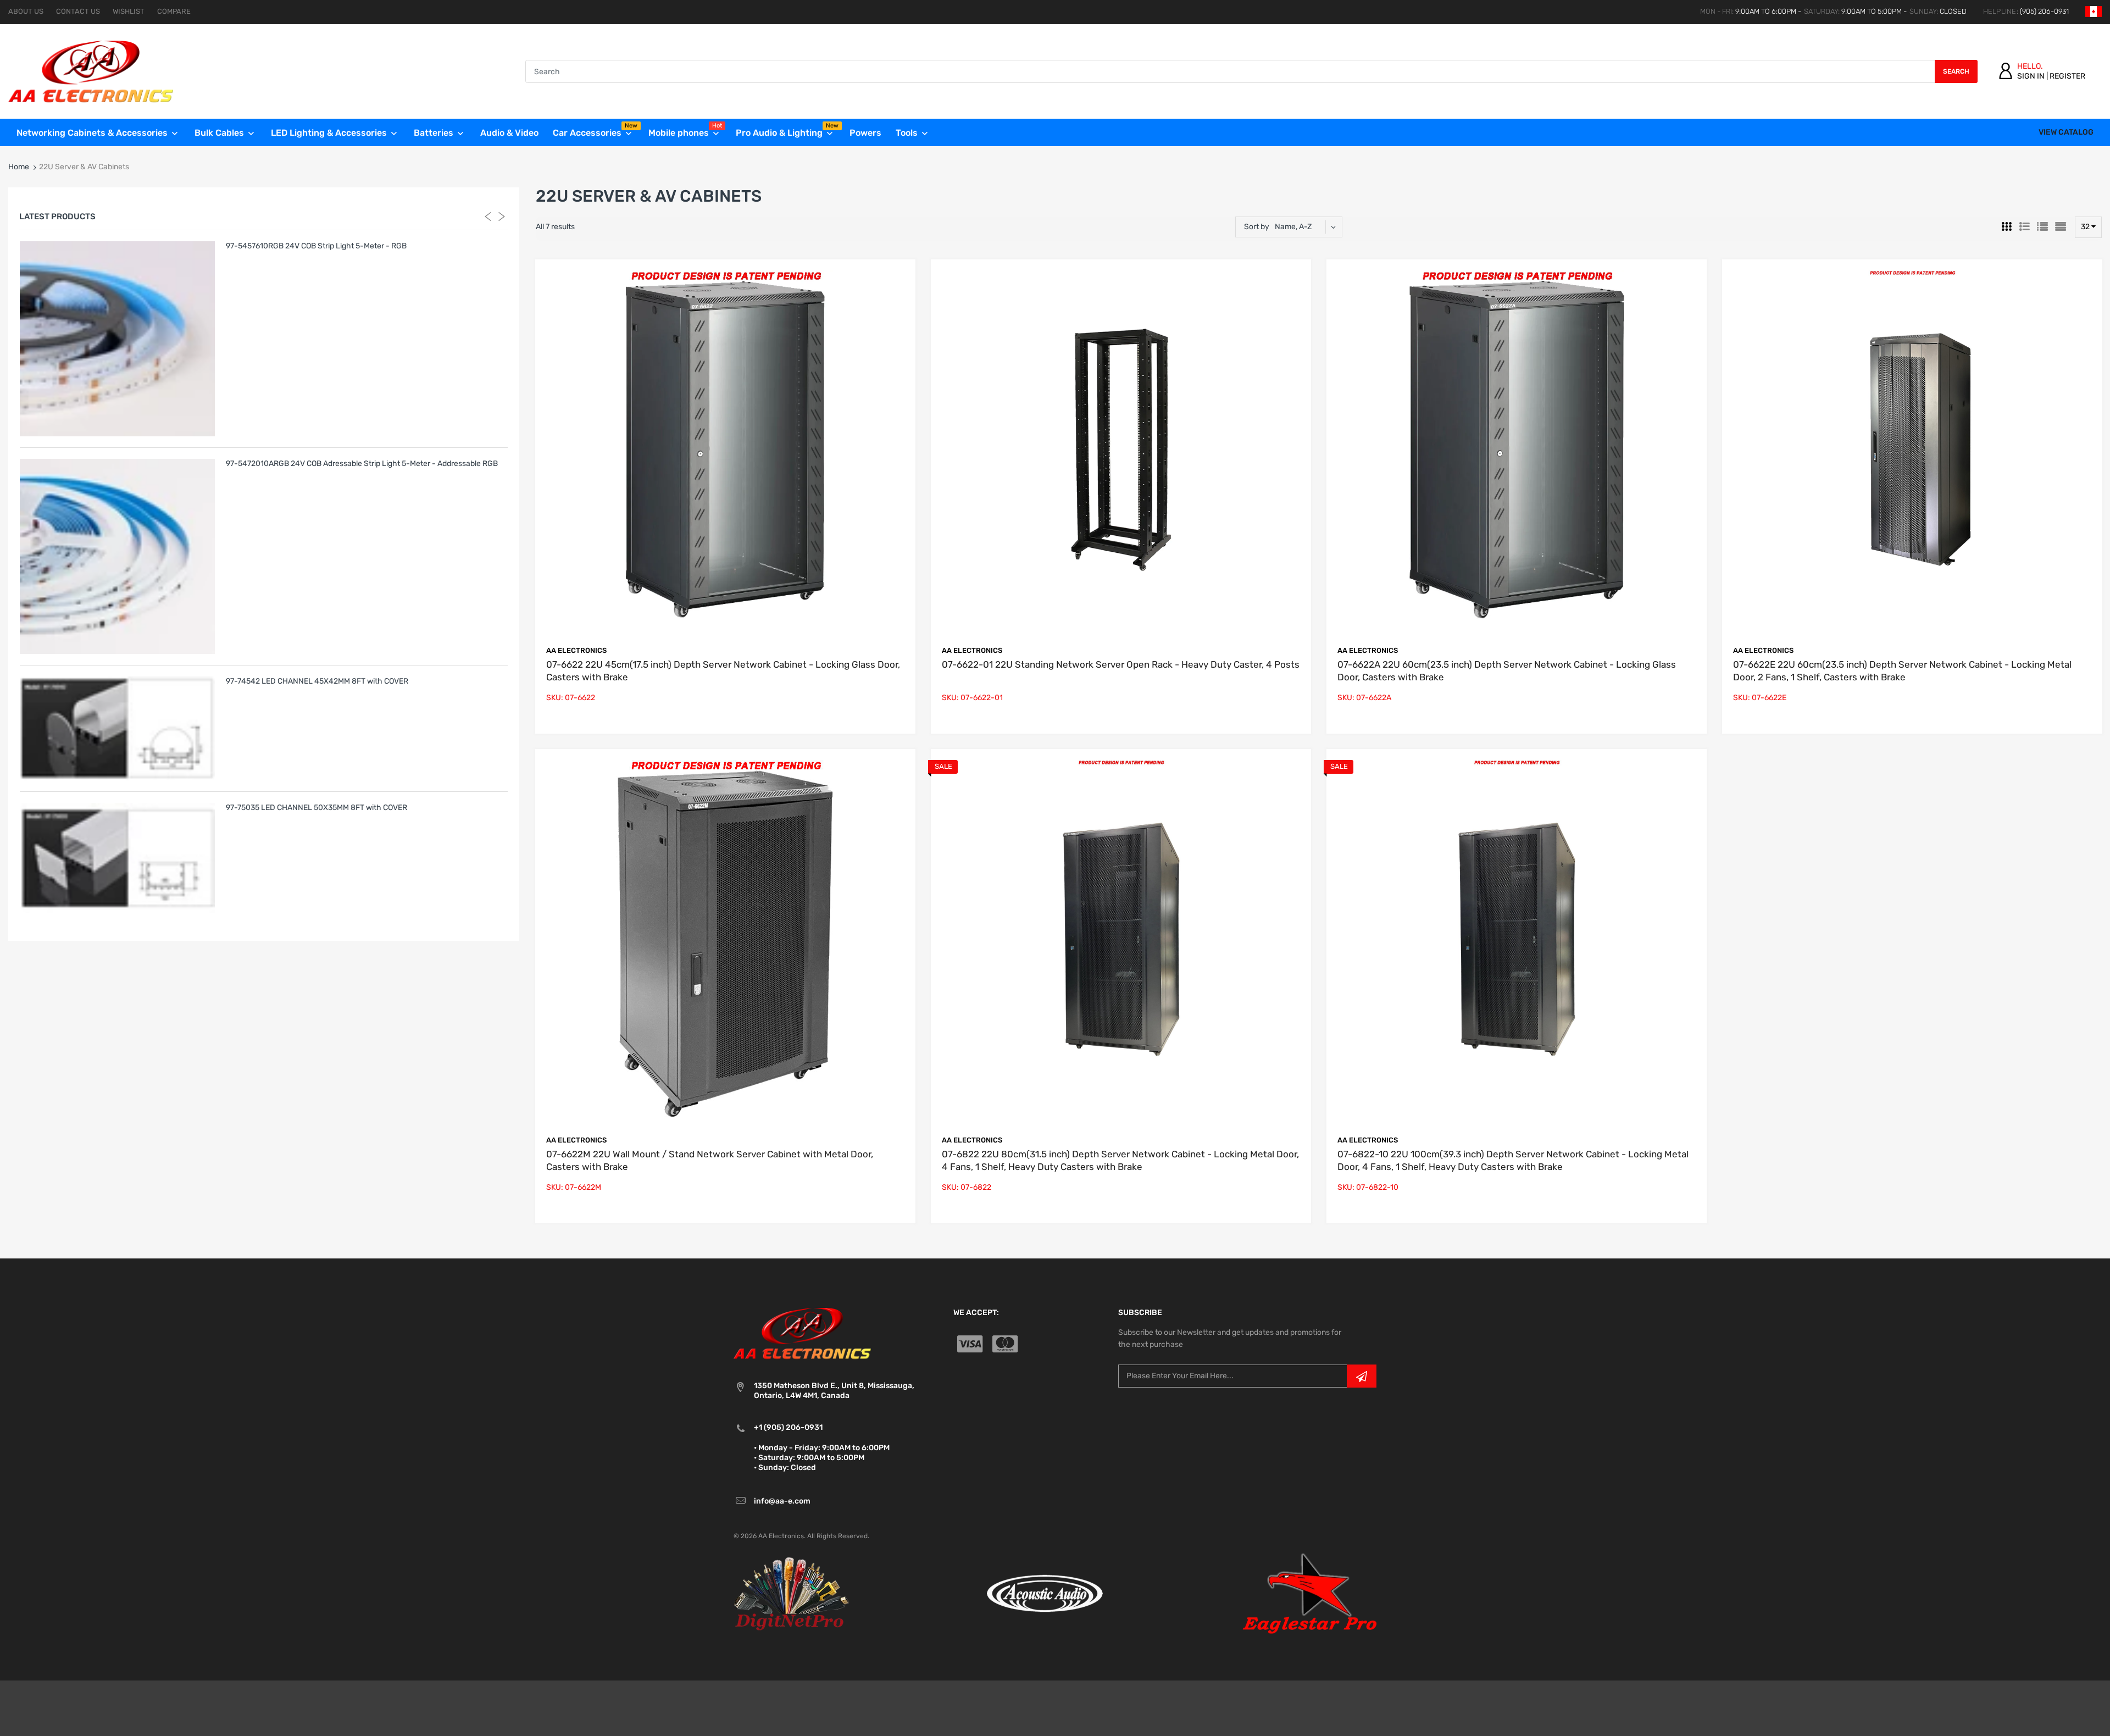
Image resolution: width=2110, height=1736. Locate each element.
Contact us (78, 11)
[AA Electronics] (91, 71)
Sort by (1257, 227)
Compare (174, 11)
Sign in (2031, 76)
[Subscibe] (1362, 1376)
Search (1956, 71)
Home (19, 167)
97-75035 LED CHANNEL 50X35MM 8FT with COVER (316, 808)
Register (2067, 76)
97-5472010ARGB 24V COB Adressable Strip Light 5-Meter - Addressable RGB (362, 464)
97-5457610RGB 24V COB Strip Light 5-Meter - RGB (316, 246)
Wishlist (129, 11)
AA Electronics (576, 650)
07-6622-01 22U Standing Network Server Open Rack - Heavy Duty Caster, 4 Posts (1121, 664)
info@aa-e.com (782, 1501)
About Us (26, 11)
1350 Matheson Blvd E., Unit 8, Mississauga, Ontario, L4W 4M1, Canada (834, 1391)
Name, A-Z (1293, 227)
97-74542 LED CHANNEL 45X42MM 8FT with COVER (317, 681)
